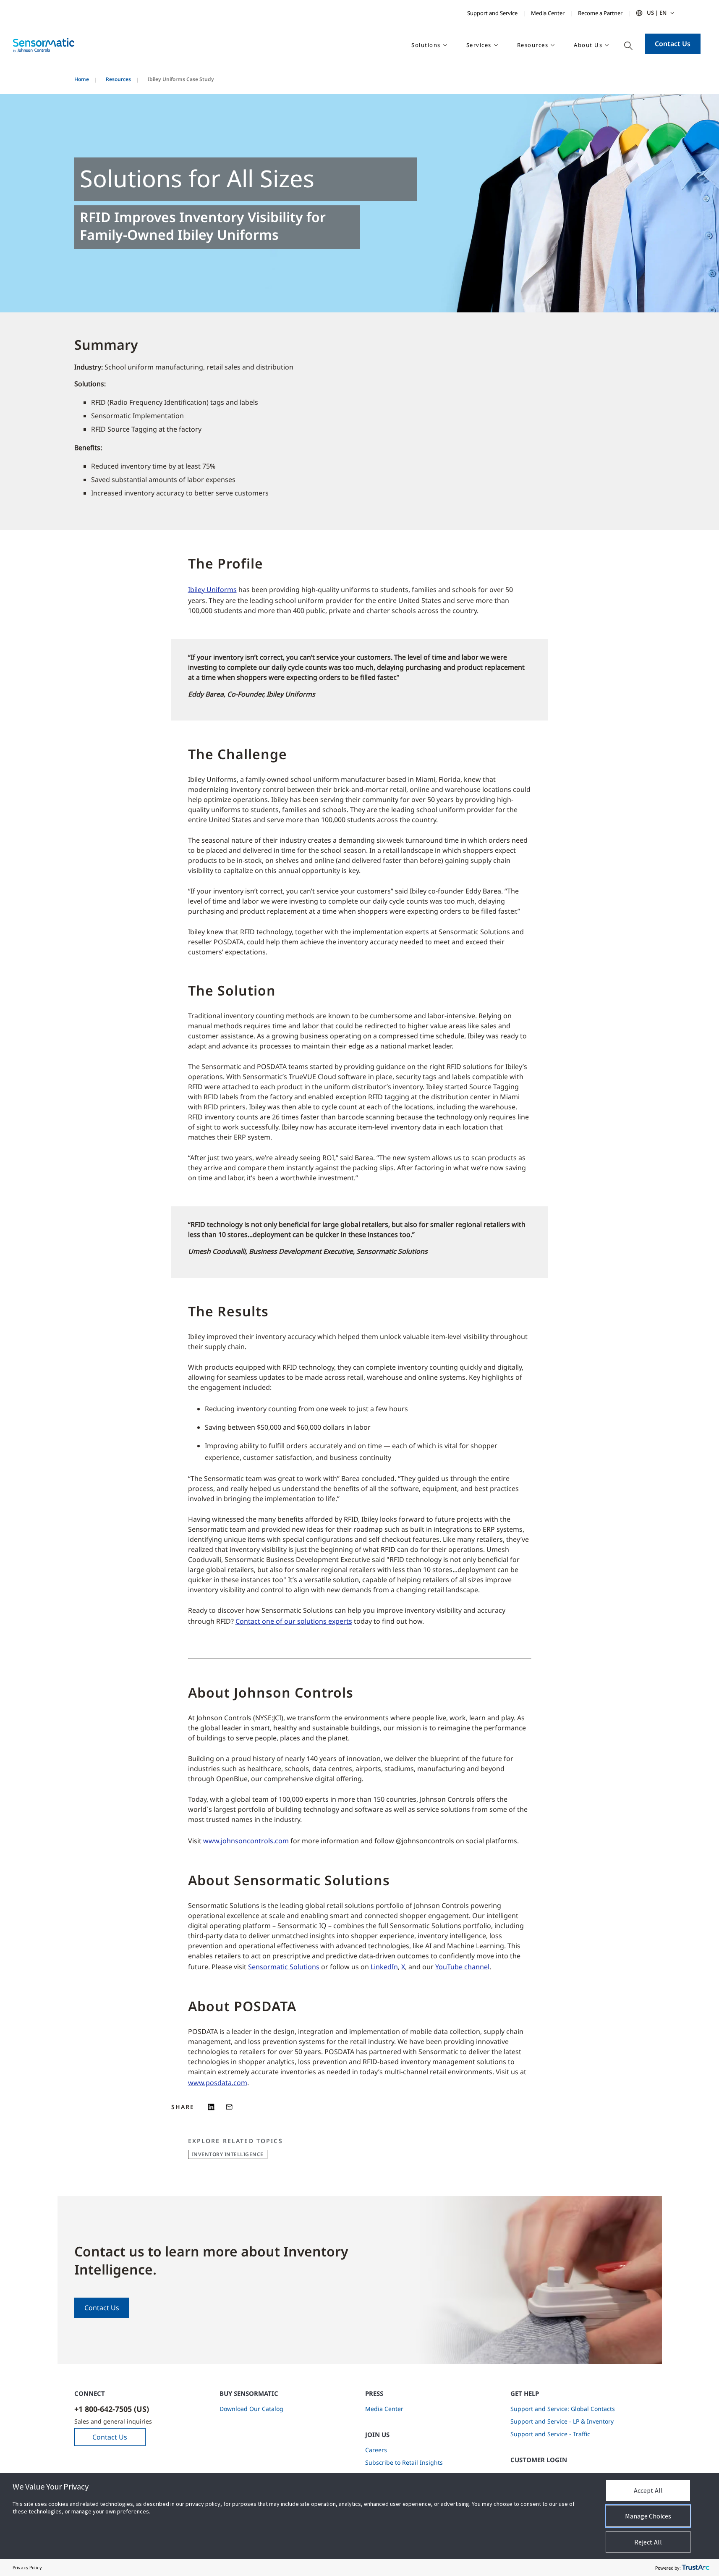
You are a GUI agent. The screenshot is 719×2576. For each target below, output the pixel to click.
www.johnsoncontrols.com (246, 1841)
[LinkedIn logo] (212, 2107)
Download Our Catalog (251, 2409)
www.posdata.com (218, 2083)
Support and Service (492, 13)
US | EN (657, 13)
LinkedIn (384, 1967)
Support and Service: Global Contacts (563, 2409)
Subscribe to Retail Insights (404, 2462)
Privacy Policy (27, 2567)
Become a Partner (600, 13)
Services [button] (479, 45)
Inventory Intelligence (228, 2154)
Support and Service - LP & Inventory (562, 2421)
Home (82, 79)
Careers (376, 2450)
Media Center (548, 13)
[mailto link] (229, 2107)
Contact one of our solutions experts (294, 1621)
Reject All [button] (648, 2542)
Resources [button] (533, 45)
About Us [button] (588, 45)
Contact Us (673, 44)
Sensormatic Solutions (284, 1967)
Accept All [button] (648, 2490)
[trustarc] (695, 2568)
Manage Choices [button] (648, 2516)
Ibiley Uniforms (212, 590)
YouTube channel (462, 1967)
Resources (118, 79)
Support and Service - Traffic (550, 2434)
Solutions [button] (426, 45)
